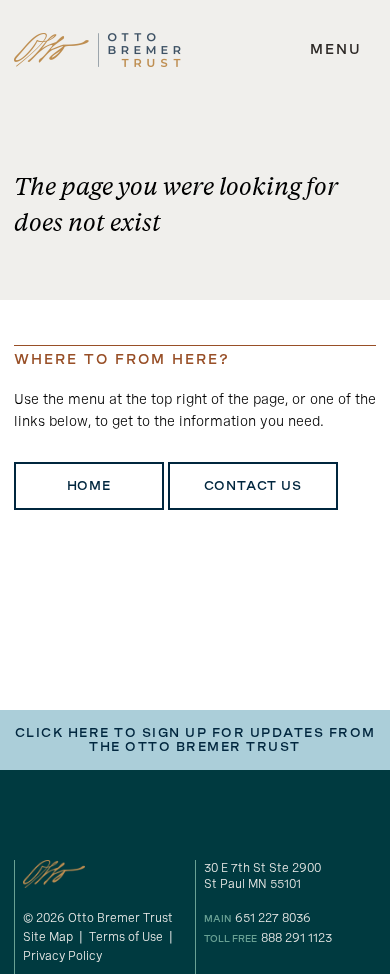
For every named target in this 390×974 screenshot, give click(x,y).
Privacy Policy (62, 956)
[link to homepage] (97, 50)
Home (89, 486)
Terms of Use (126, 937)
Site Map (48, 937)
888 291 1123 (296, 938)
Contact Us (253, 486)
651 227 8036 (273, 918)
